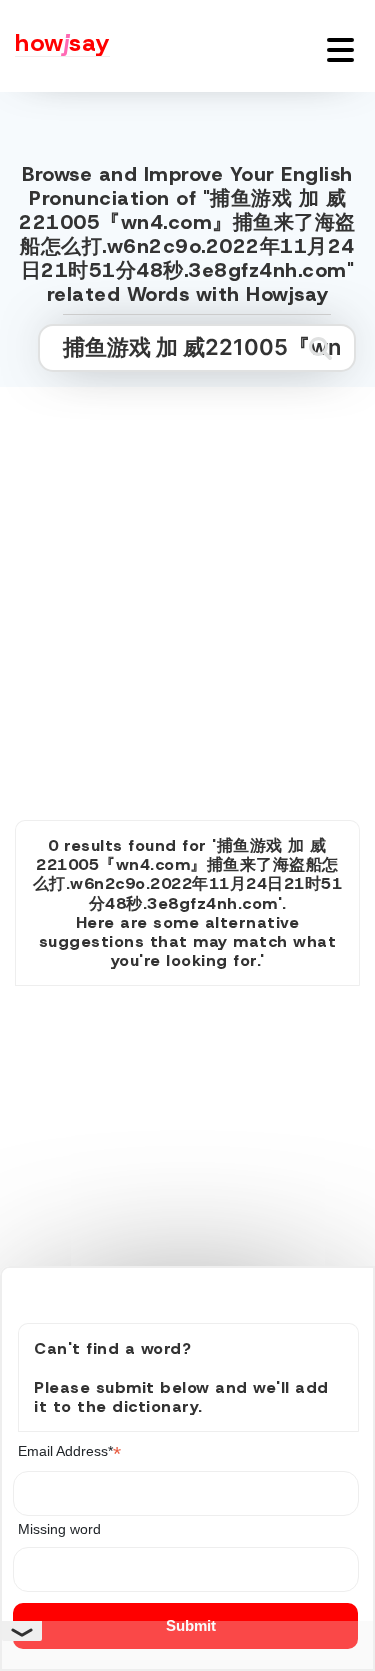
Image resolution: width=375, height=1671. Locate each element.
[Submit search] (320, 348)
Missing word (59, 1529)
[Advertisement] (187, 581)
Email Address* (69, 1451)
